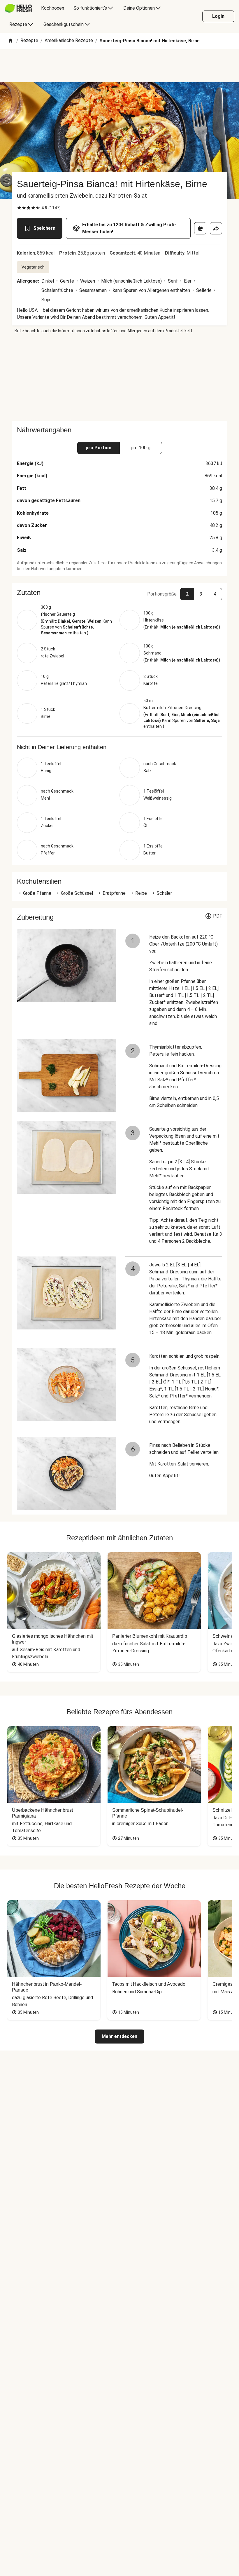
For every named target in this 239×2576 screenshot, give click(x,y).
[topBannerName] (119, 66)
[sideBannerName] (119, 377)
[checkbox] (19, 208)
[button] (119, 593)
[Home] (10, 41)
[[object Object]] (200, 228)
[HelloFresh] (18, 8)
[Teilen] (216, 228)
